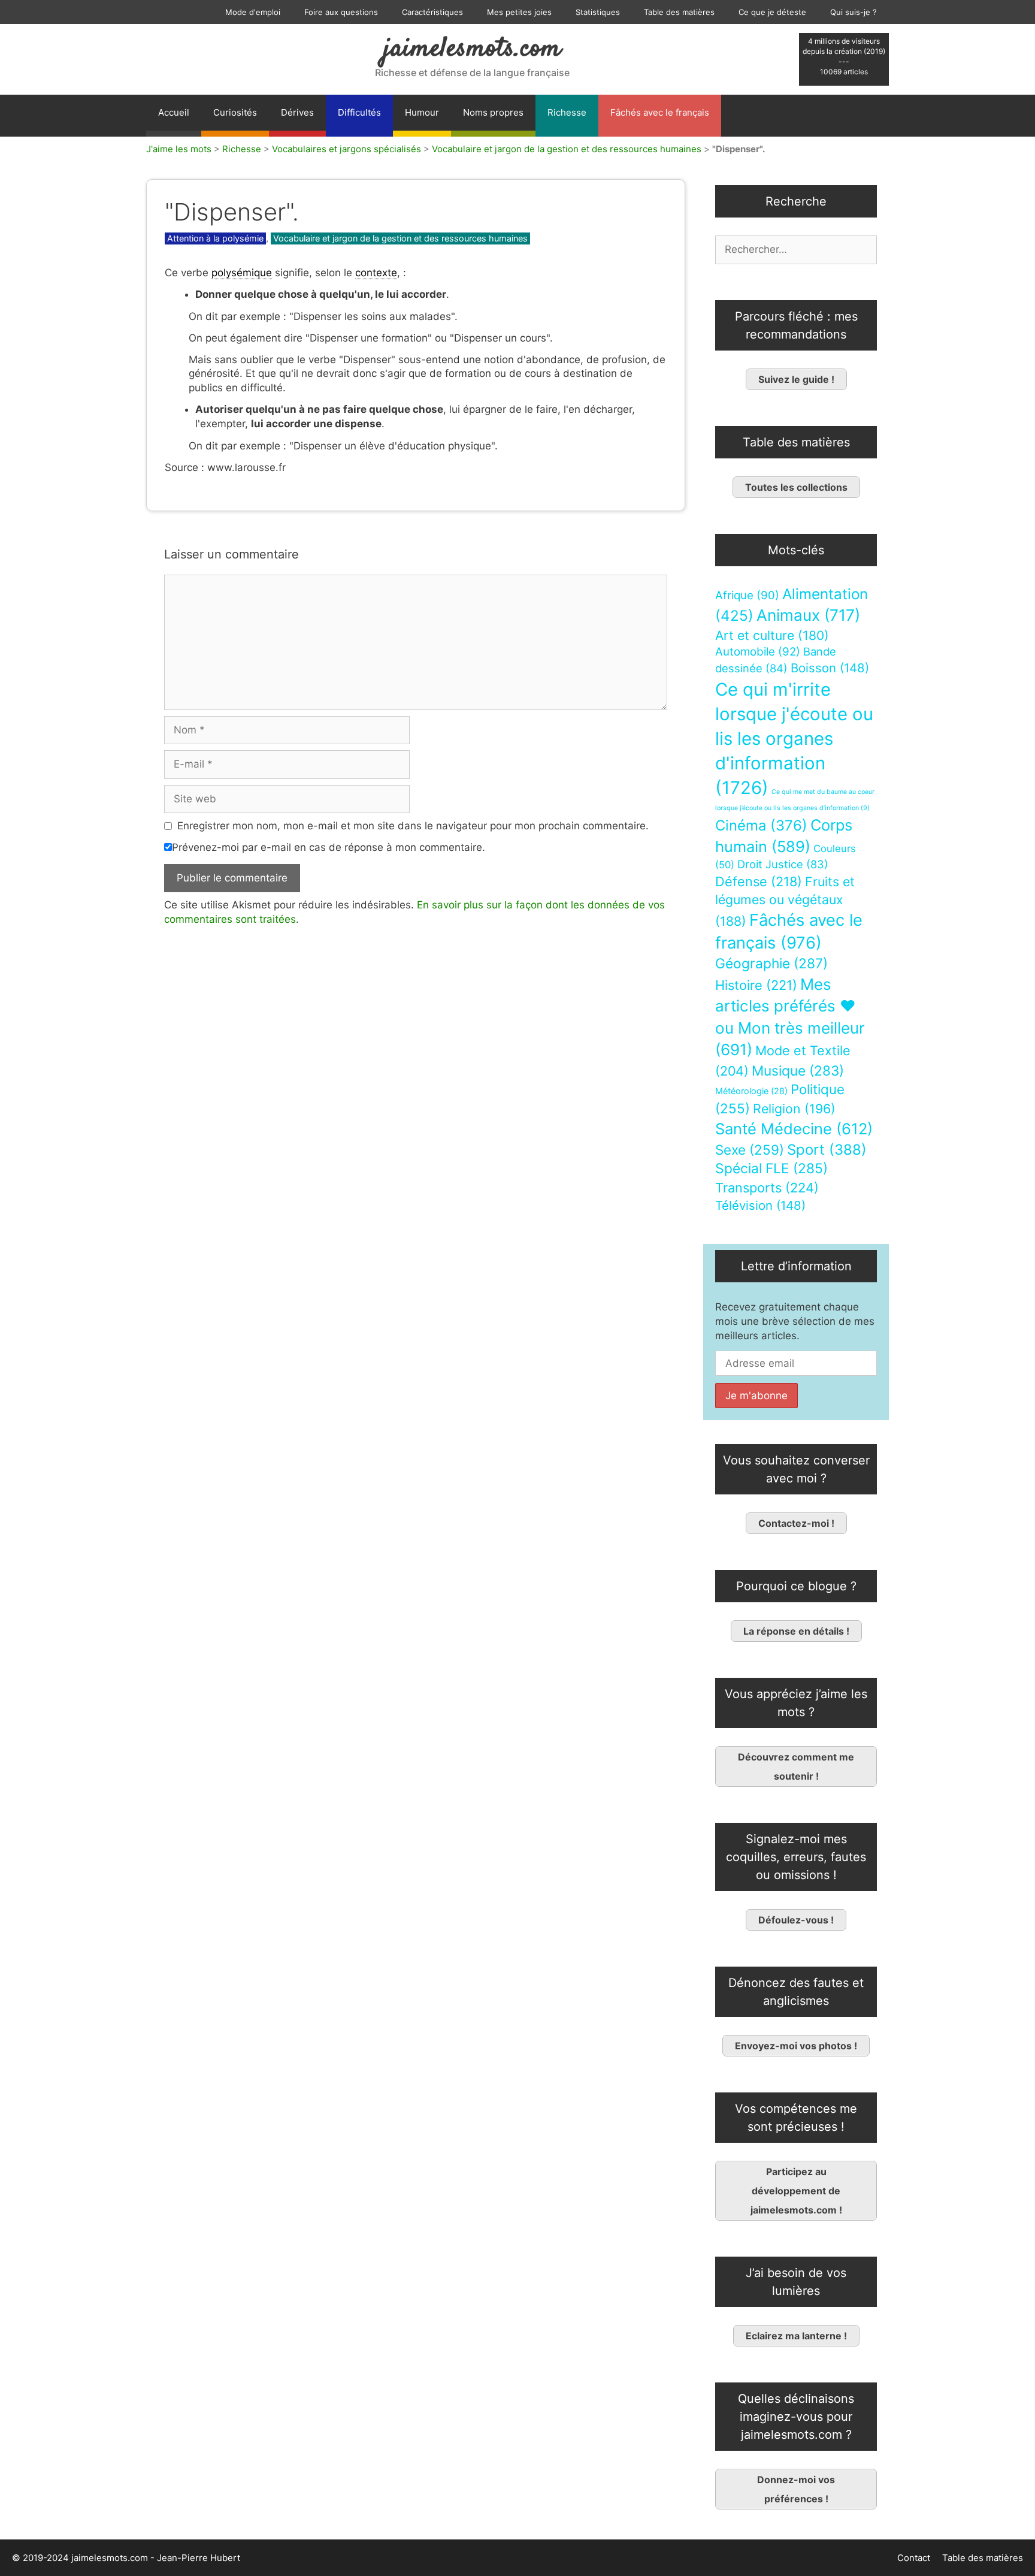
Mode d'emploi (253, 12)
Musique (798, 1070)
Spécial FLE (771, 1168)
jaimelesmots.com (472, 49)
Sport (827, 1150)
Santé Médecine (794, 1129)
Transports (767, 1188)
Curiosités (235, 112)
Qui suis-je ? (854, 12)
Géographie (771, 964)
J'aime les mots (179, 149)
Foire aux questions (341, 12)
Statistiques (598, 12)
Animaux (808, 615)
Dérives (297, 112)
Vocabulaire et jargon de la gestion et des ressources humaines (567, 149)
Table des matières (679, 12)
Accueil (174, 112)
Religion (794, 1109)
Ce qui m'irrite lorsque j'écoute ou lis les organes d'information (794, 739)
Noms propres (493, 112)
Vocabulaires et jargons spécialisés (346, 149)
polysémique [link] (242, 273)
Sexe (750, 1150)
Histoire (756, 985)
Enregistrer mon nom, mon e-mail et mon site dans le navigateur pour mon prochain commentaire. (413, 826)
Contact (914, 2558)
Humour (422, 112)
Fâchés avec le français (660, 112)
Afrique (747, 595)
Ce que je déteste (772, 12)
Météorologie (751, 1091)
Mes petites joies (519, 12)
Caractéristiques (432, 12)
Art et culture (772, 635)
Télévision (760, 1205)
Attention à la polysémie (215, 238)
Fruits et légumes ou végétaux (785, 901)
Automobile (758, 652)
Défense (759, 881)
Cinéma (761, 825)
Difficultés (359, 112)
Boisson (830, 668)
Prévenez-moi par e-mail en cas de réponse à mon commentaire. (329, 847)
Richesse (567, 112)
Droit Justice (783, 864)
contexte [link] (376, 273)
